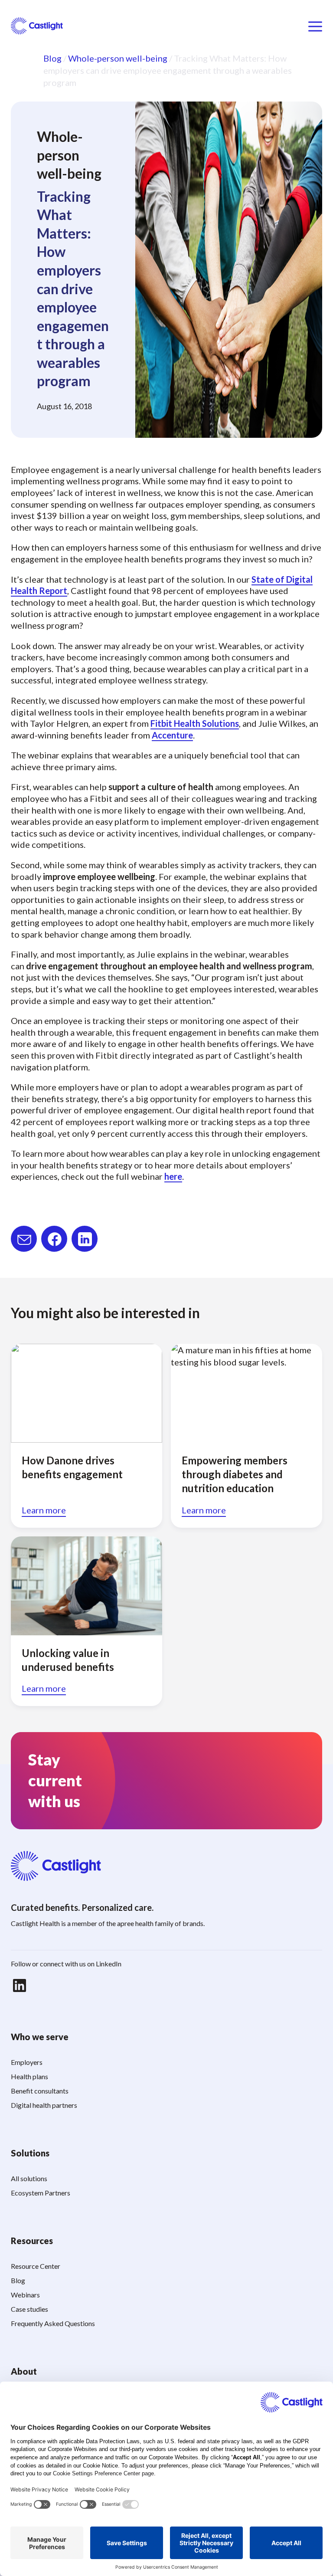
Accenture (172, 735)
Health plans (29, 2076)
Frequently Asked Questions (53, 2323)
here (173, 1176)
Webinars (25, 2295)
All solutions (29, 2178)
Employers (27, 2062)
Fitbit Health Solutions (195, 723)
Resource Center (36, 2266)
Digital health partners (44, 2105)
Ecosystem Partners (41, 2193)
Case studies (29, 2309)
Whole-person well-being (118, 58)
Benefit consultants (40, 2091)
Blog (52, 58)
